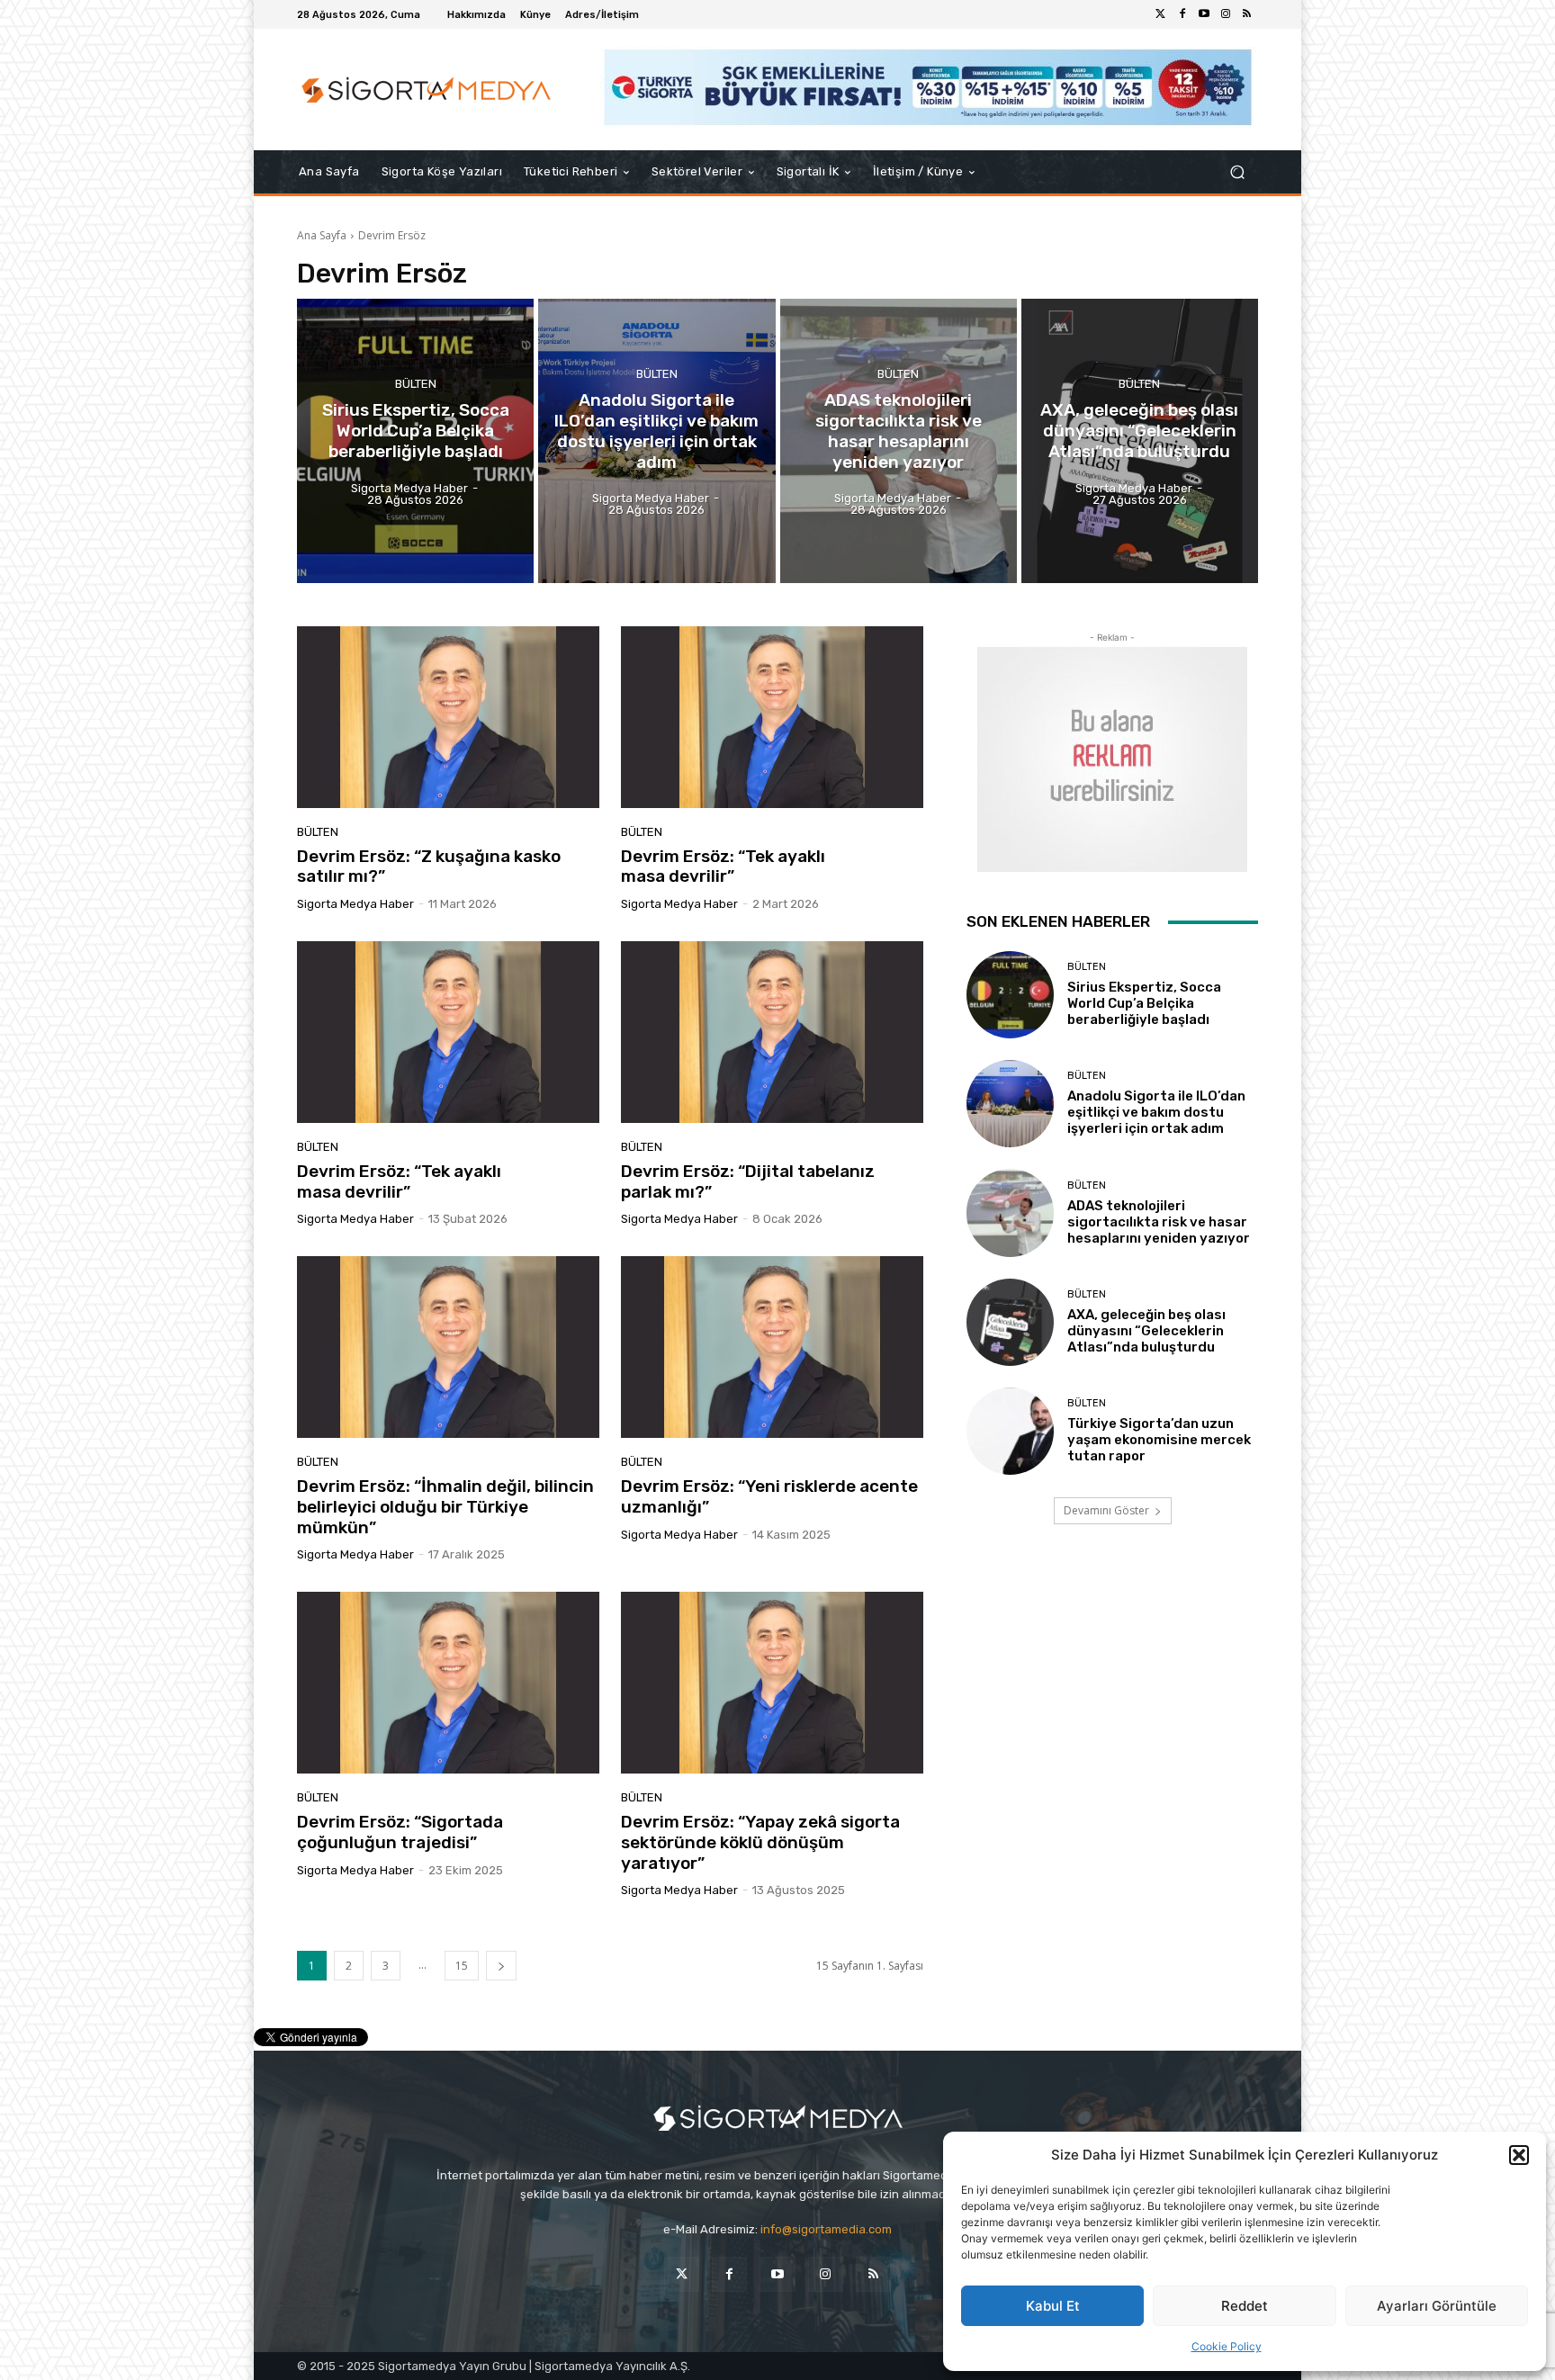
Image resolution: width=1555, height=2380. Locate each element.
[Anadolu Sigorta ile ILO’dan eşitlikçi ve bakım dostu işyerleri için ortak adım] (656, 441)
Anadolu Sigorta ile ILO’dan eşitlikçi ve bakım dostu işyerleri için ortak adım (1156, 1112)
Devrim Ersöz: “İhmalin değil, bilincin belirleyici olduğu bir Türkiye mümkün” (445, 1507)
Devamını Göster (1106, 1510)
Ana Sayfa (322, 235)
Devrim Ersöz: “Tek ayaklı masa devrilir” (723, 867)
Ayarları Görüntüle (1437, 2306)
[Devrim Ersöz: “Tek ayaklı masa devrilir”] (772, 717)
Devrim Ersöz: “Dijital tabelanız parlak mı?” (748, 1181)
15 (462, 1966)
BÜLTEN (416, 384)
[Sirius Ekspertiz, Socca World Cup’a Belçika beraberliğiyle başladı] (415, 441)
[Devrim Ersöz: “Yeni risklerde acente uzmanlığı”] (772, 1347)
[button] (1519, 2155)
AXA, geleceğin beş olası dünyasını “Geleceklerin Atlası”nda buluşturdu (1146, 1331)
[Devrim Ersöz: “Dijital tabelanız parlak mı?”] (772, 1032)
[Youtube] (1204, 14)
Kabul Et (1053, 2306)
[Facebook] (1182, 14)
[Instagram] (1226, 14)
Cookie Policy (1227, 2346)
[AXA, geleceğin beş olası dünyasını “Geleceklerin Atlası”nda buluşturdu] (1140, 441)
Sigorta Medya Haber (355, 904)
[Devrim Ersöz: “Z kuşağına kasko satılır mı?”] (448, 717)
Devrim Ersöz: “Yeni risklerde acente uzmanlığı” (769, 1496)
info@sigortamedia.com (826, 2229)
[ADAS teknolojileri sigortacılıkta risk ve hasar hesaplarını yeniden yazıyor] (899, 441)
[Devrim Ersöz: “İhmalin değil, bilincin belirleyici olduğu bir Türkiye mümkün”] (448, 1347)
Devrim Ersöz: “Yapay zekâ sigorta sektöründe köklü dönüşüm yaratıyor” (760, 1842)
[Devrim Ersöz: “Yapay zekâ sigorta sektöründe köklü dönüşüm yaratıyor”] (772, 1683)
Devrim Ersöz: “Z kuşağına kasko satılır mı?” (429, 867)
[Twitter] (1161, 14)
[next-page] (501, 1966)
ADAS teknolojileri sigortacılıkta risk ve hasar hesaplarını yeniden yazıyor (1159, 1222)
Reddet (1245, 2306)
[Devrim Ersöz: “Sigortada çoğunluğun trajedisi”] (448, 1683)
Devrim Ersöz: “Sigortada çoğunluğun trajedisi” (400, 1832)
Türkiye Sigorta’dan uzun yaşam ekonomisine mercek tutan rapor (1159, 1440)
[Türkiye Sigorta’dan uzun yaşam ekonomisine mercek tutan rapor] (1010, 1431)
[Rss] (1247, 14)
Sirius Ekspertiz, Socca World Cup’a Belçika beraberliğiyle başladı (1144, 1003)
